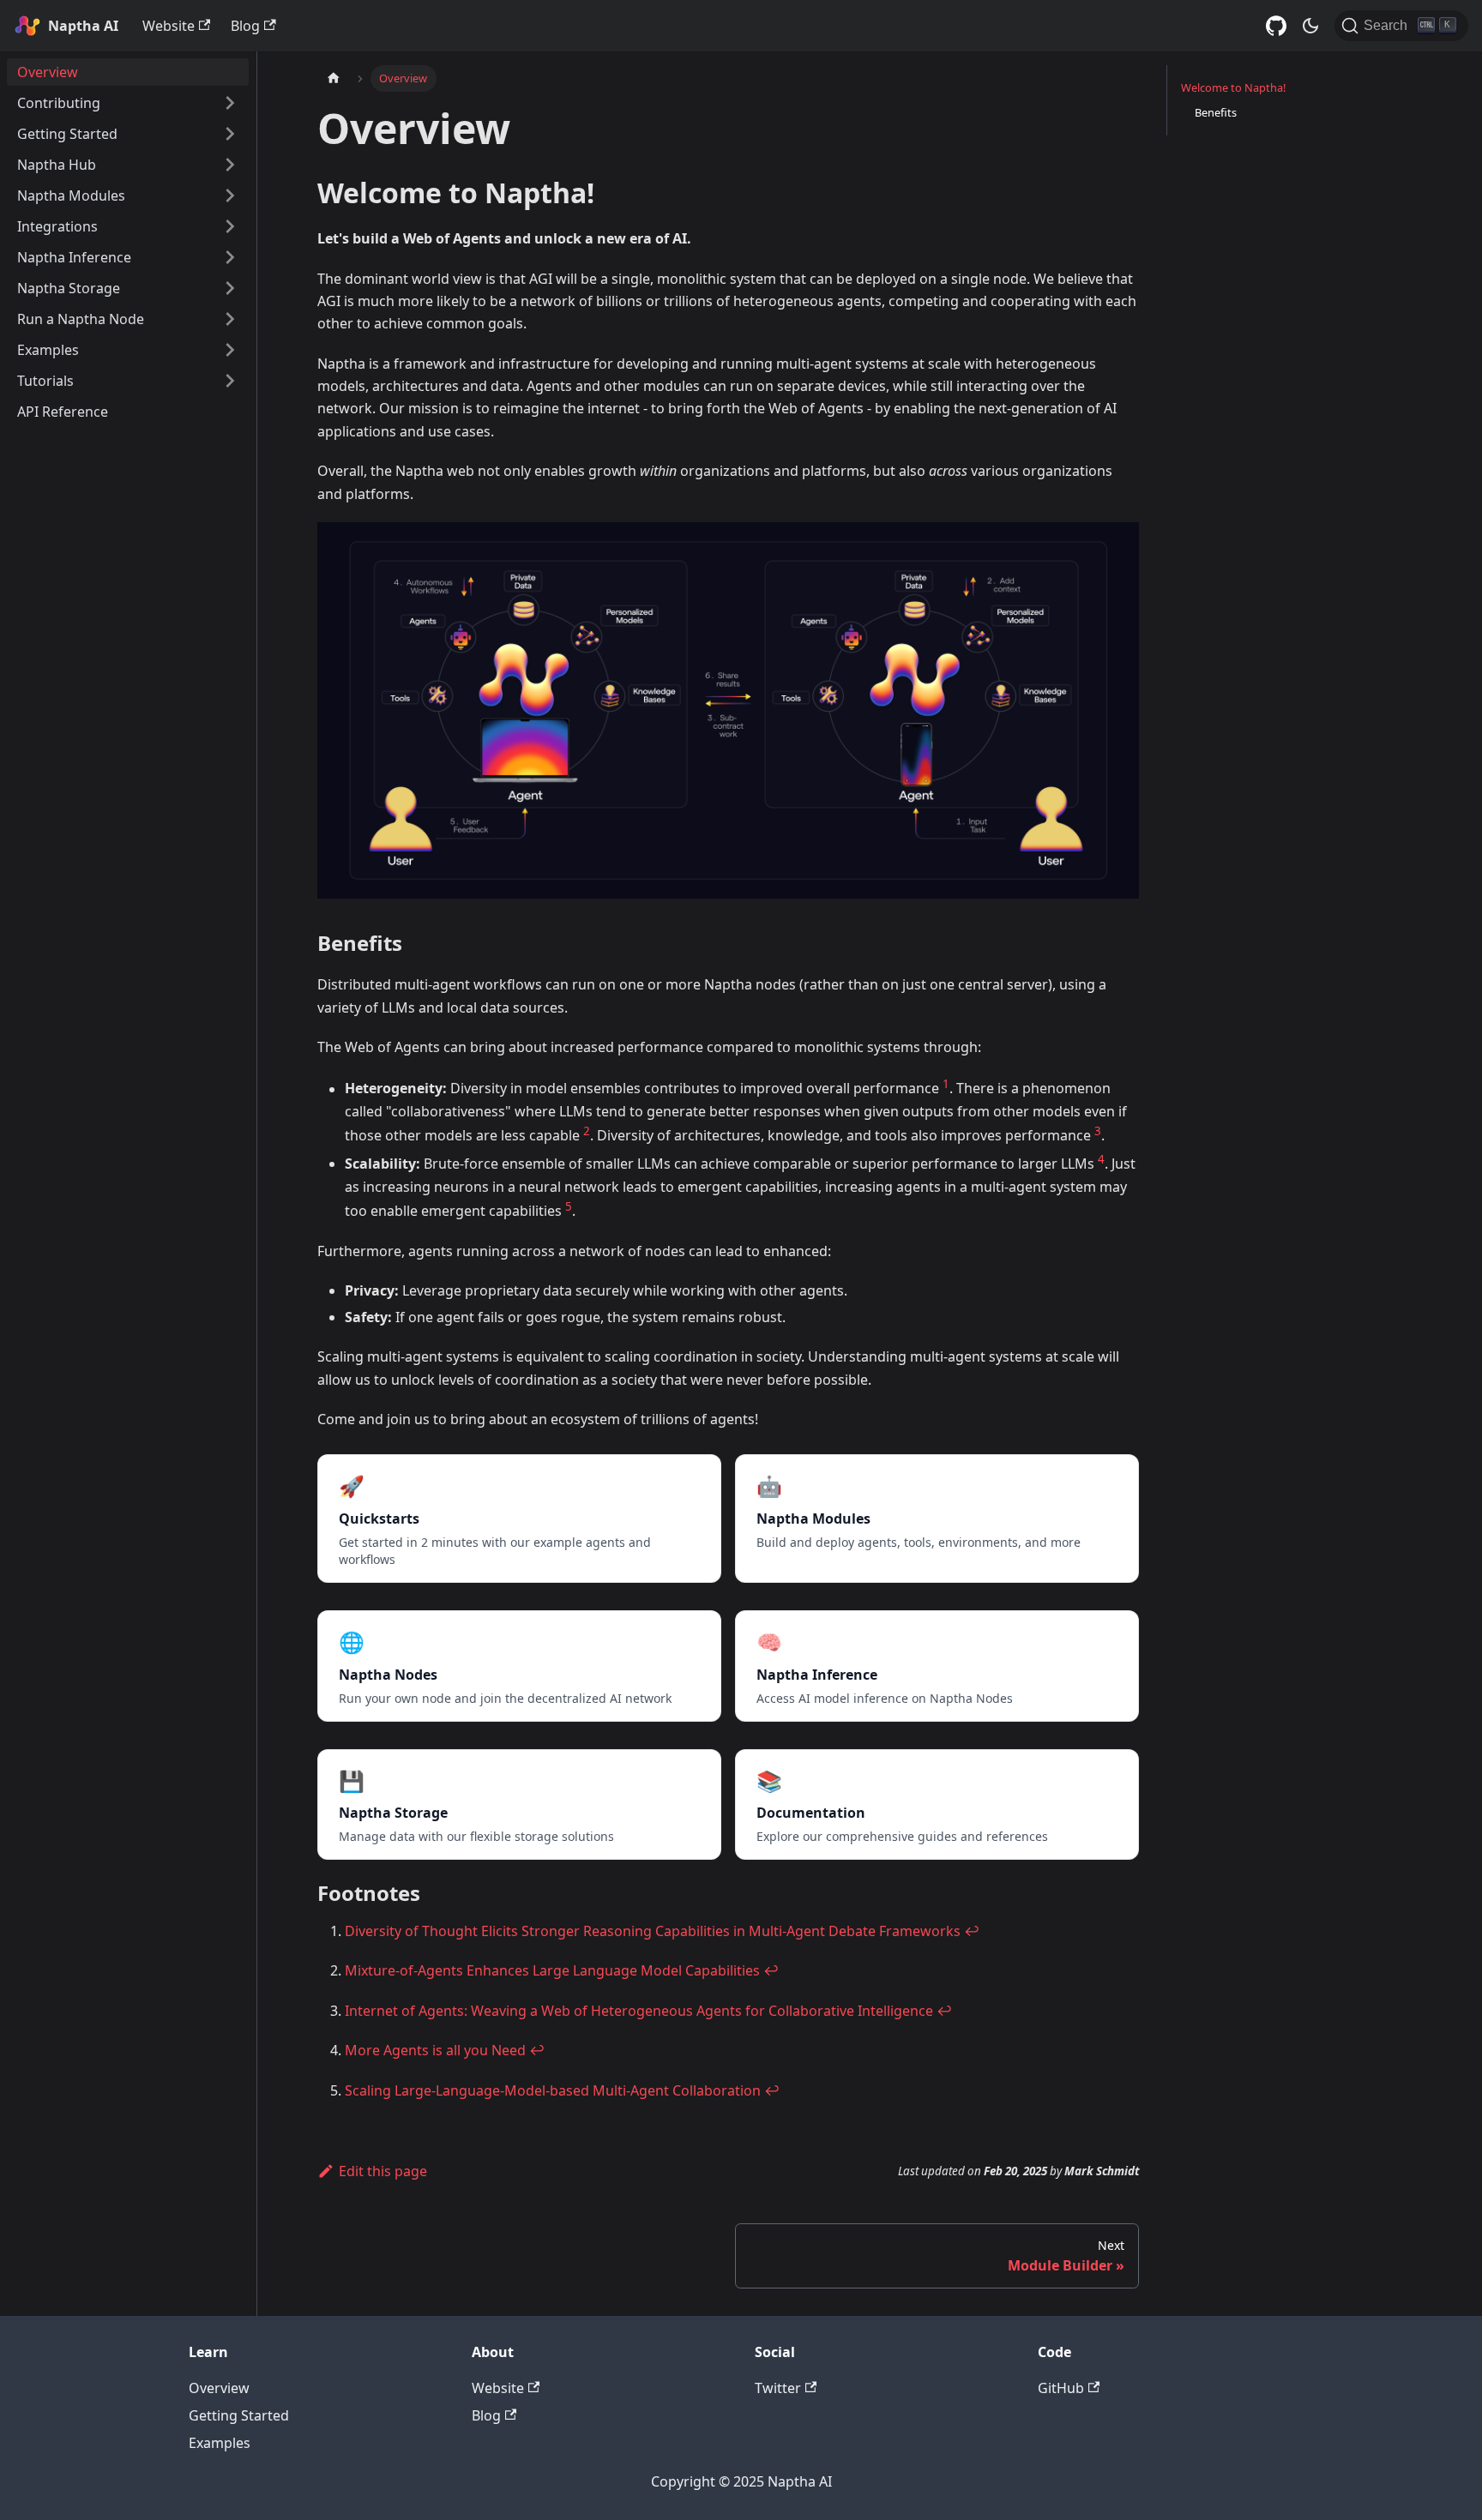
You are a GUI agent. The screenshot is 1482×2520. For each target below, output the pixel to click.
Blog (245, 26)
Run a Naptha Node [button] (81, 319)
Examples (220, 2443)
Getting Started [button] (67, 134)
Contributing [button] (59, 103)
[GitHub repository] (1276, 26)
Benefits (1216, 112)
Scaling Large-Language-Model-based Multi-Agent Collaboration (553, 2090)
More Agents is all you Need (435, 2050)
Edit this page (383, 2171)
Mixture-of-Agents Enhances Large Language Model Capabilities (552, 1970)
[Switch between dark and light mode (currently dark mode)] (1310, 26)
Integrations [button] (57, 226)
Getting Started (239, 2415)
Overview (48, 72)
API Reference (63, 412)
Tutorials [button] (45, 381)
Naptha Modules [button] (71, 195)
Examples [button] (48, 350)
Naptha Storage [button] (69, 288)
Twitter (778, 2388)
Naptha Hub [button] (57, 165)
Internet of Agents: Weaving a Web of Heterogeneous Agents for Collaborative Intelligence (639, 2011)
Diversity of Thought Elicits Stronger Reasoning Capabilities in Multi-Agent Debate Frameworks (653, 1931)
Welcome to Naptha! (1233, 87)
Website (169, 26)
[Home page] (334, 78)
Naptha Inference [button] (74, 257)
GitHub (1061, 2388)
